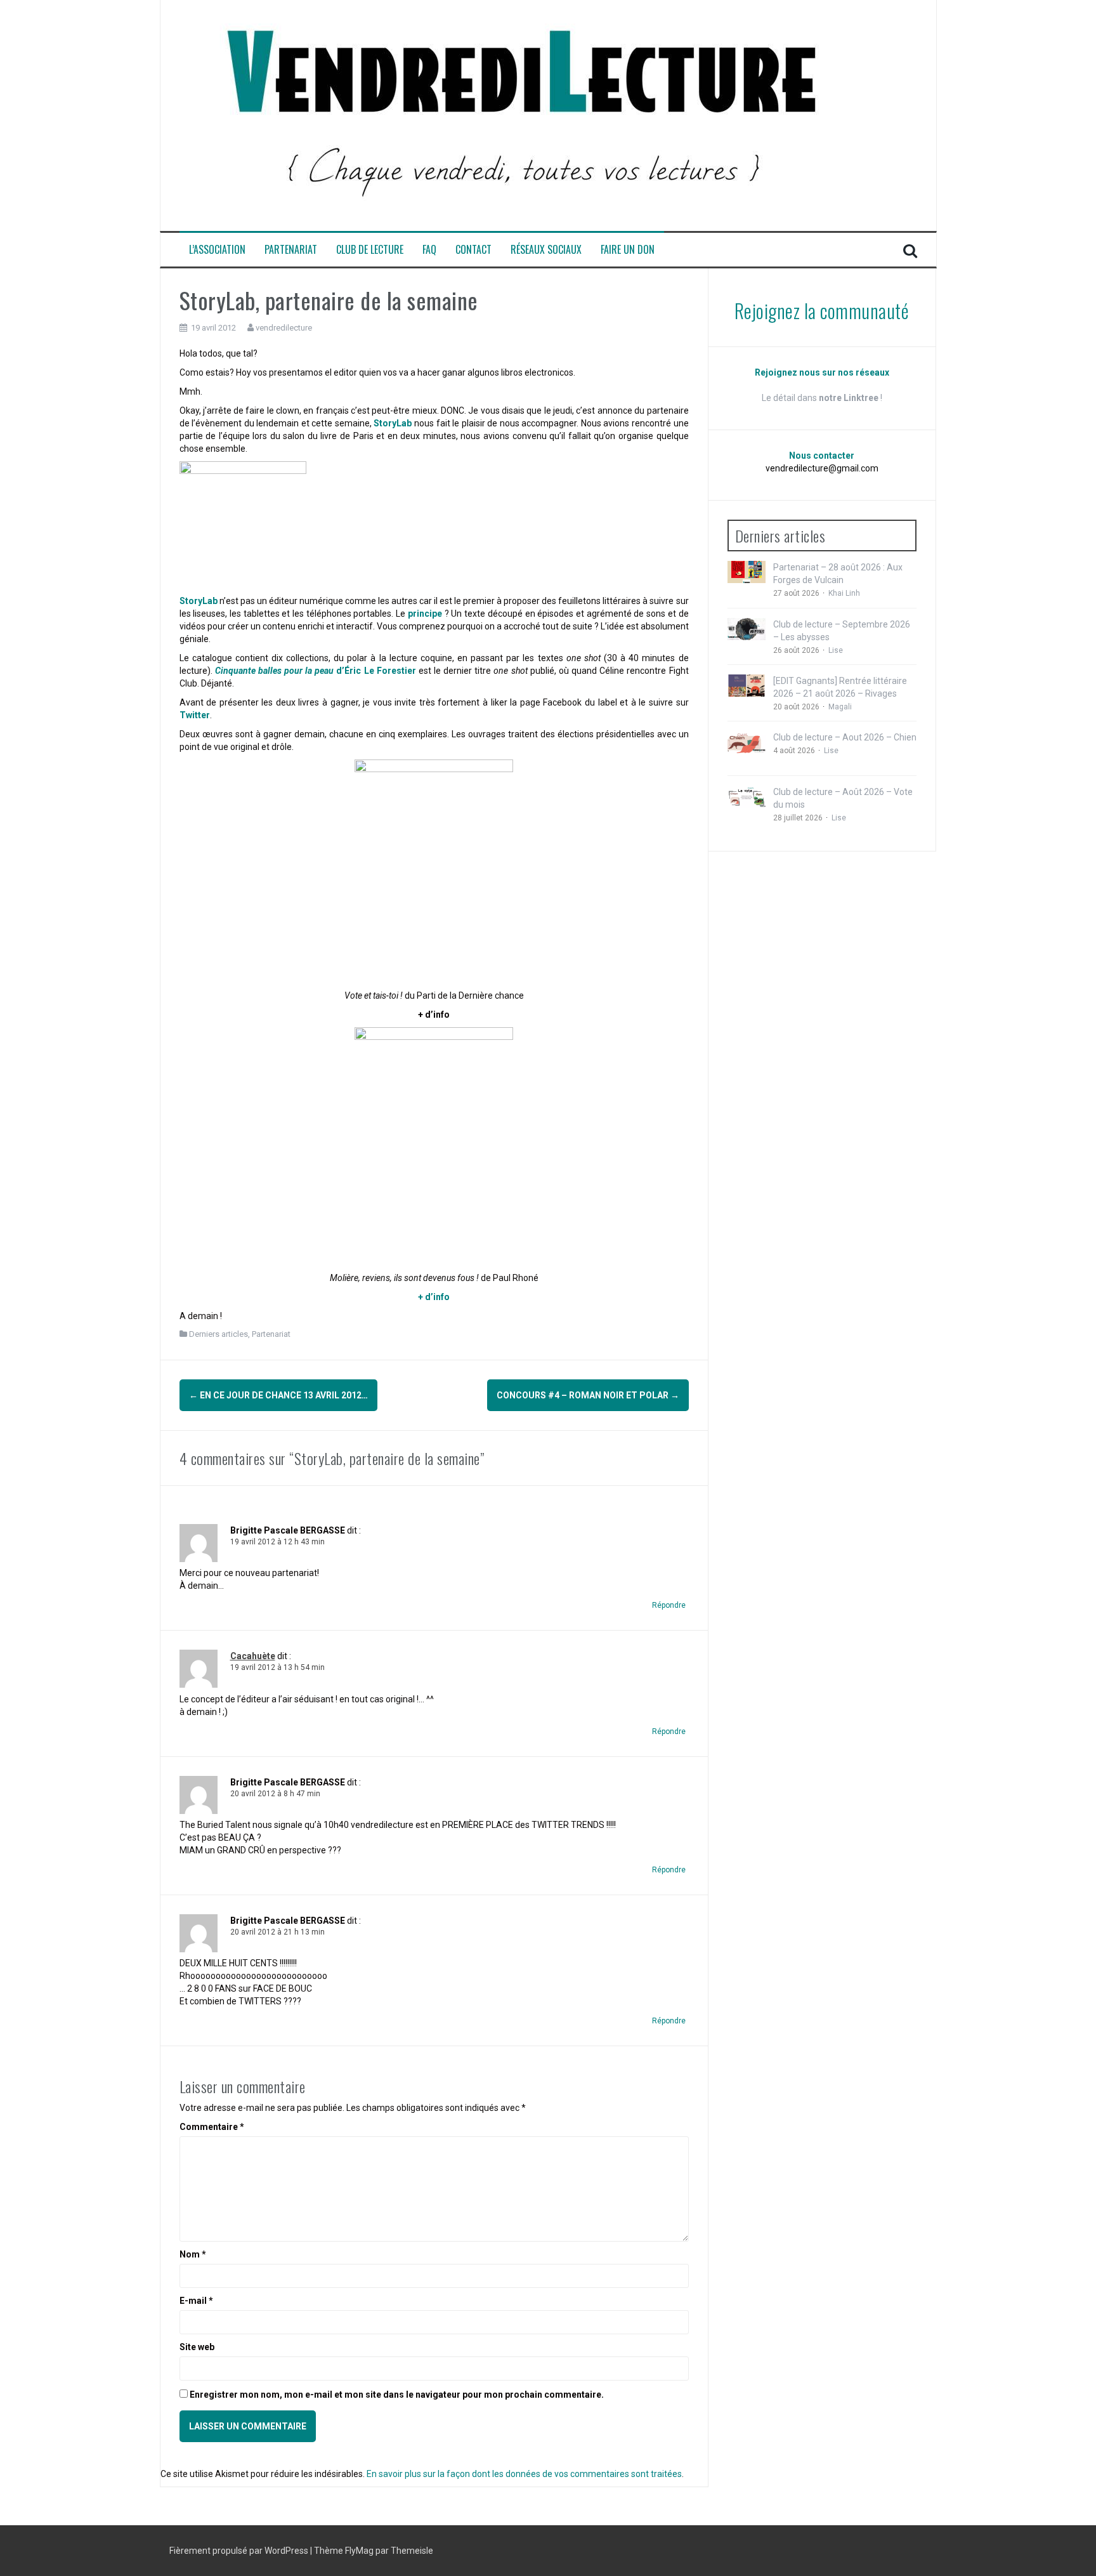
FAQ (429, 250)
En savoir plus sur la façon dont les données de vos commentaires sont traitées (524, 2474)
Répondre (669, 1605)
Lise (836, 650)
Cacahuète (253, 1656)
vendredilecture (284, 328)
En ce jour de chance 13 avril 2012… (278, 1395)
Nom (193, 2254)
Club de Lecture (370, 250)
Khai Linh (844, 593)
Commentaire (212, 2127)
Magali (840, 707)
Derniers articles (219, 1334)
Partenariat (291, 250)
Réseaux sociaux (546, 250)
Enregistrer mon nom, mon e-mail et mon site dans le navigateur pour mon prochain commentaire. (397, 2395)
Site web (197, 2347)
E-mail (196, 2301)
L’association (217, 250)
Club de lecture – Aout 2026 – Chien (845, 737)
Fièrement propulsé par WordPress (240, 2551)
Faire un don (628, 250)
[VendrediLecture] (522, 115)
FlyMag (359, 2551)
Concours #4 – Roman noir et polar (588, 1395)
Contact (473, 250)
